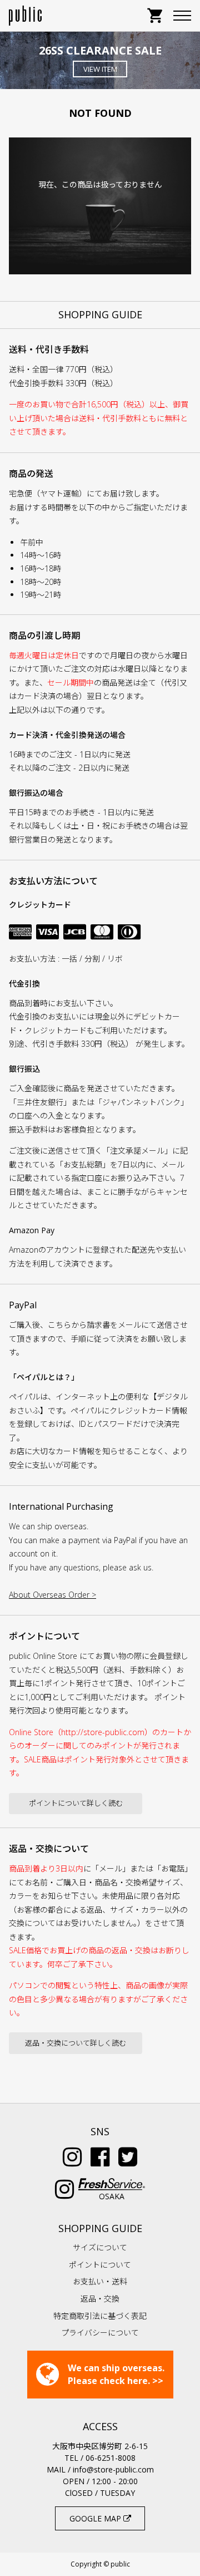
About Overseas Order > (52, 1595)
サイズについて (100, 2247)
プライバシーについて (100, 2333)
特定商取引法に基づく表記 (100, 2316)
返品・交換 (100, 2299)
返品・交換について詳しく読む (76, 2043)
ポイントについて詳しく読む (76, 1803)
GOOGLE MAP (96, 2518)
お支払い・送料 (100, 2281)
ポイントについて (100, 2265)
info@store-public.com (113, 2469)
